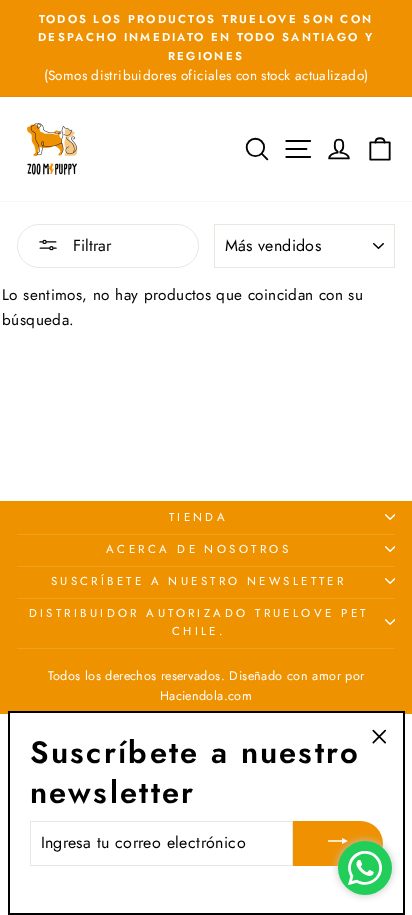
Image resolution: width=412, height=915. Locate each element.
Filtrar (89, 245)
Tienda (199, 517)
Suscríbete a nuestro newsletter (199, 581)
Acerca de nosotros (198, 549)
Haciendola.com (206, 696)
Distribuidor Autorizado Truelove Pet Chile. (199, 622)
